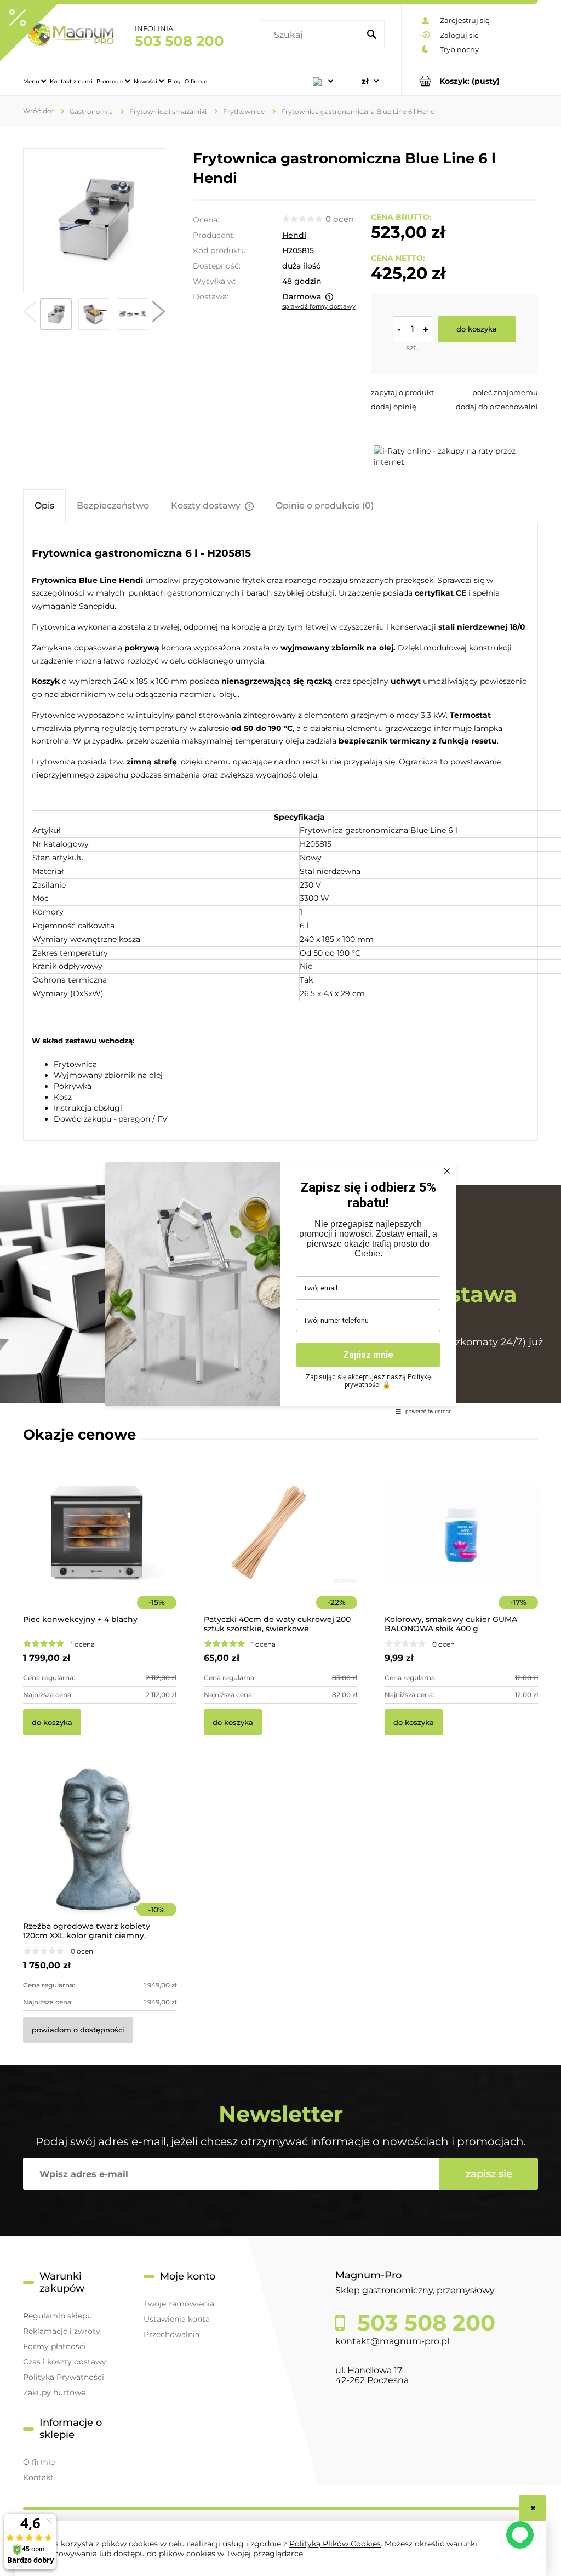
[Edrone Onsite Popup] (280, 1288)
